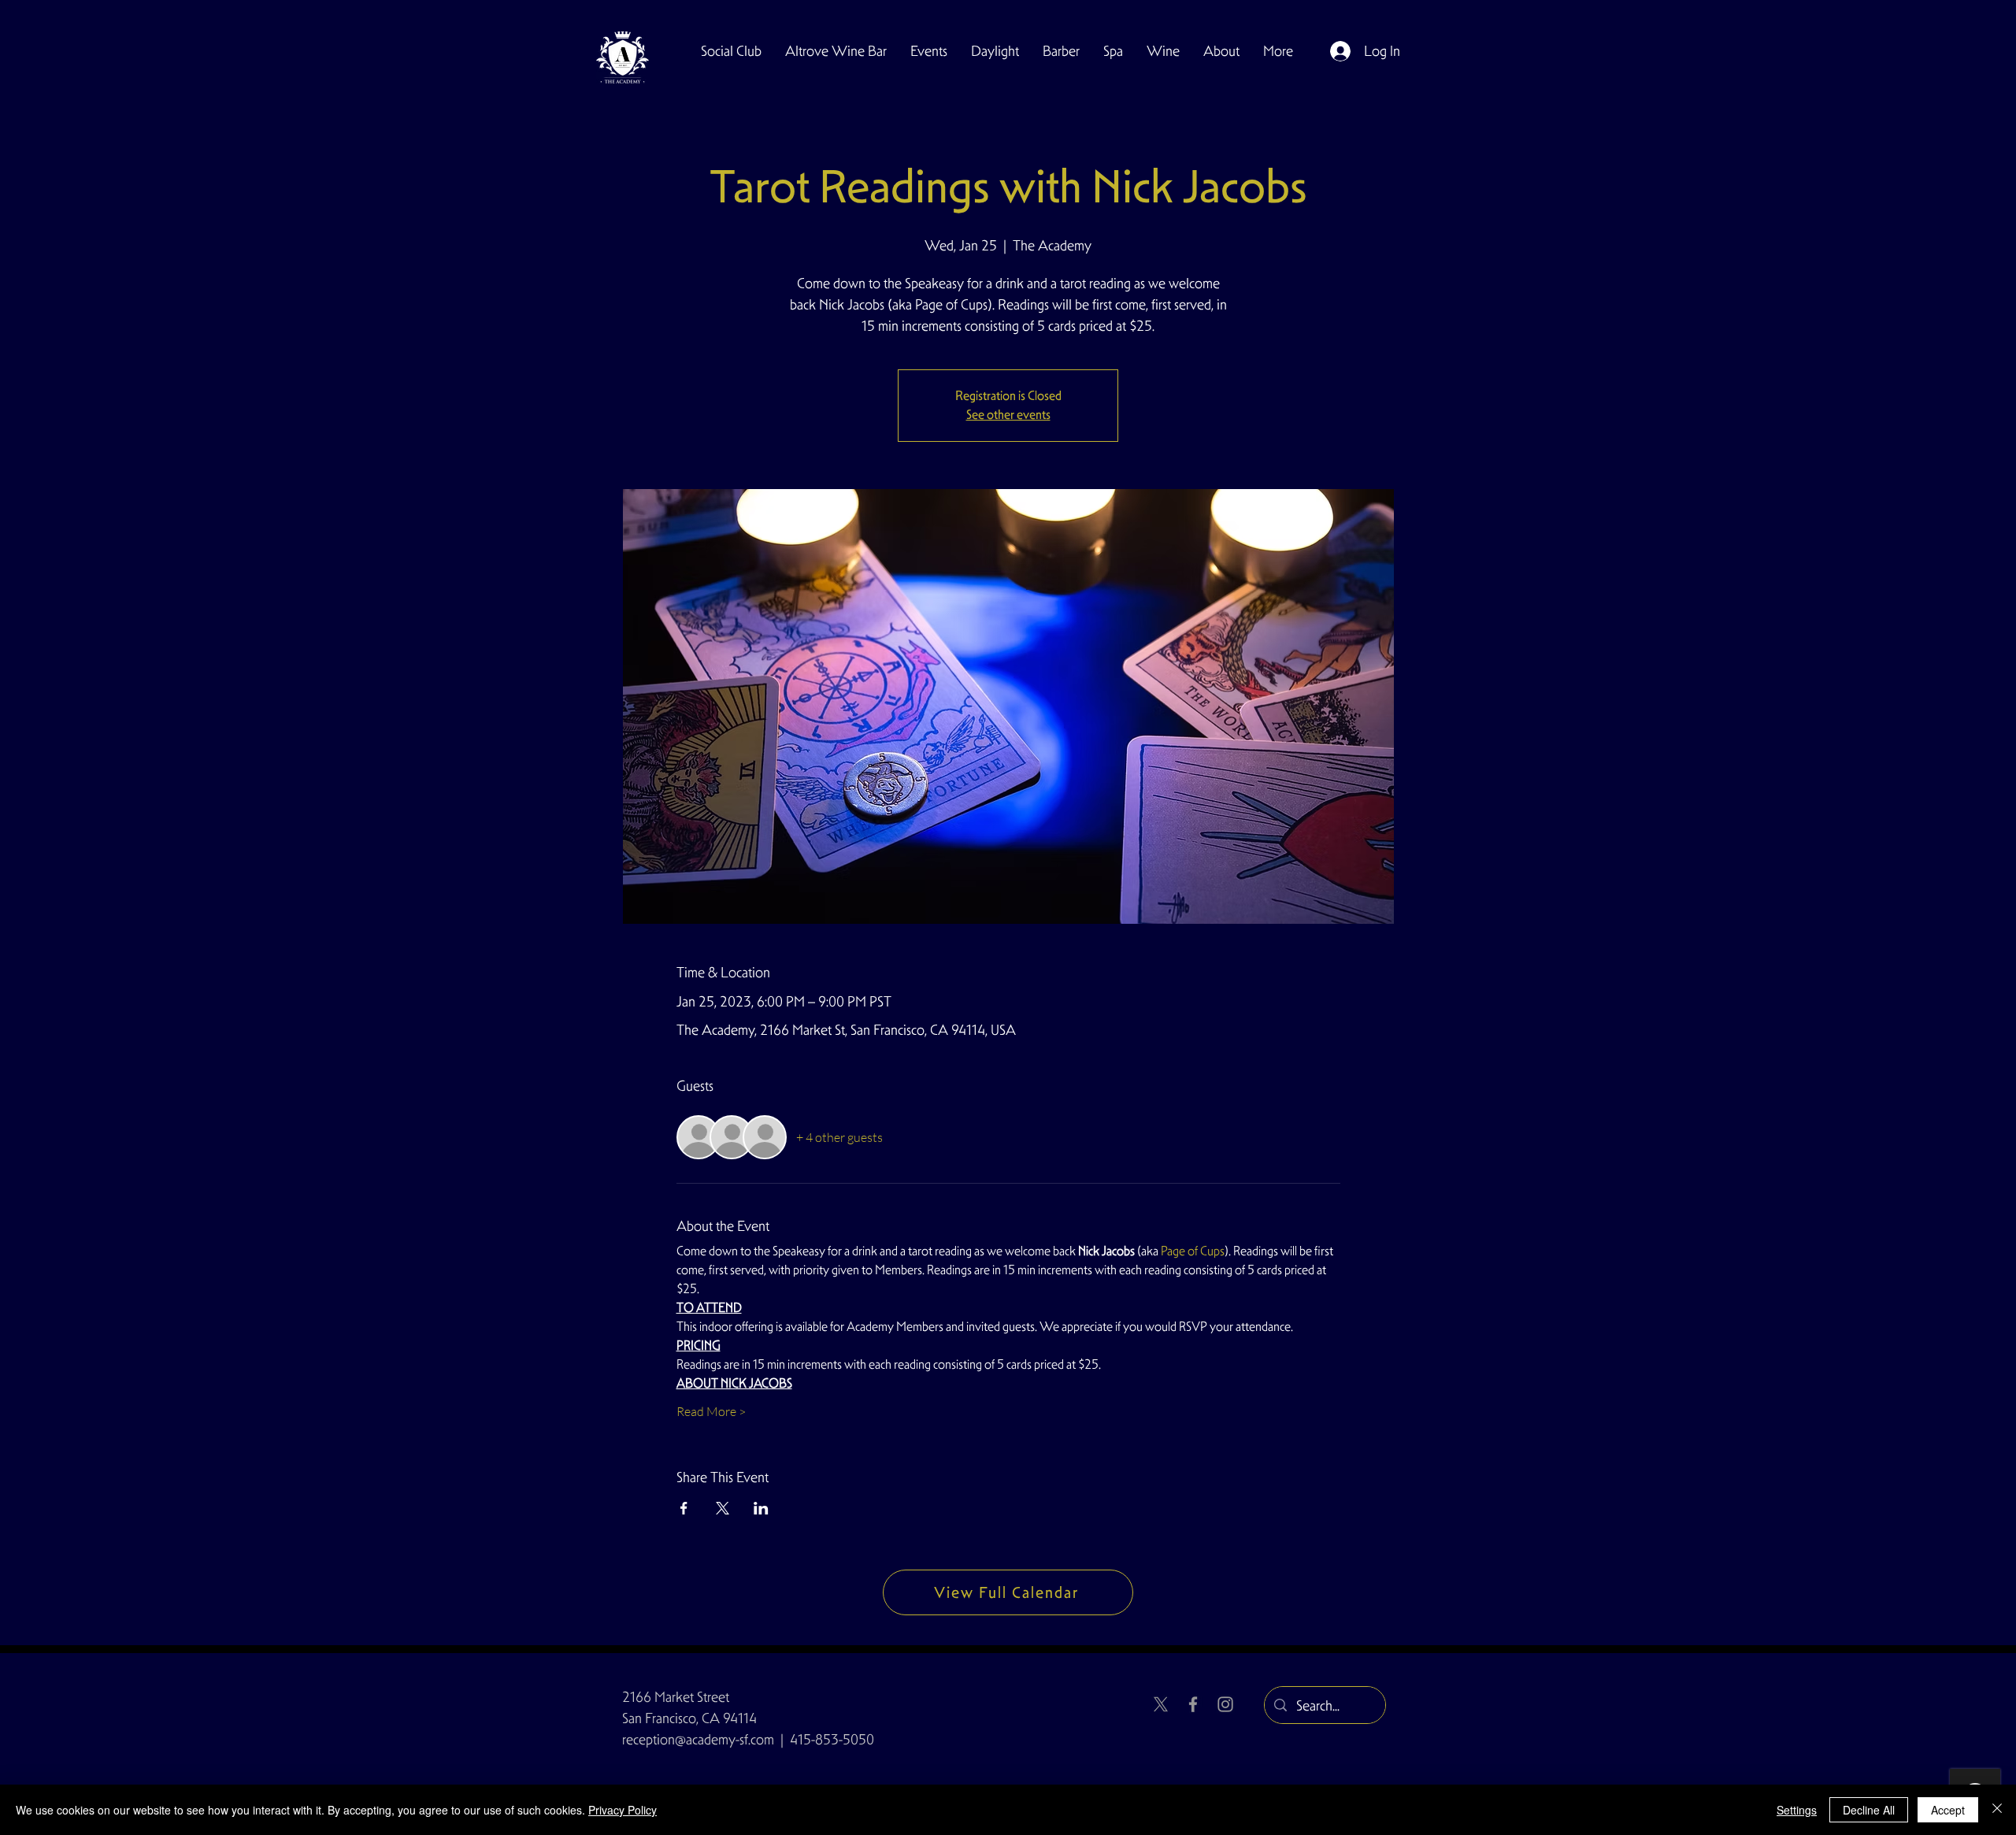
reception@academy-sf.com (698, 1739)
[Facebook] (1193, 1704)
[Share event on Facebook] (684, 1508)
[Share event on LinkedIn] (761, 1508)
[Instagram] (1225, 1704)
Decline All (1869, 1810)
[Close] (1997, 1810)
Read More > (711, 1411)
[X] (1161, 1704)
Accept (1948, 1810)
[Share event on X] (723, 1508)
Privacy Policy (623, 1810)
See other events (1008, 415)
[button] (731, 51)
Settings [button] (1797, 1810)
